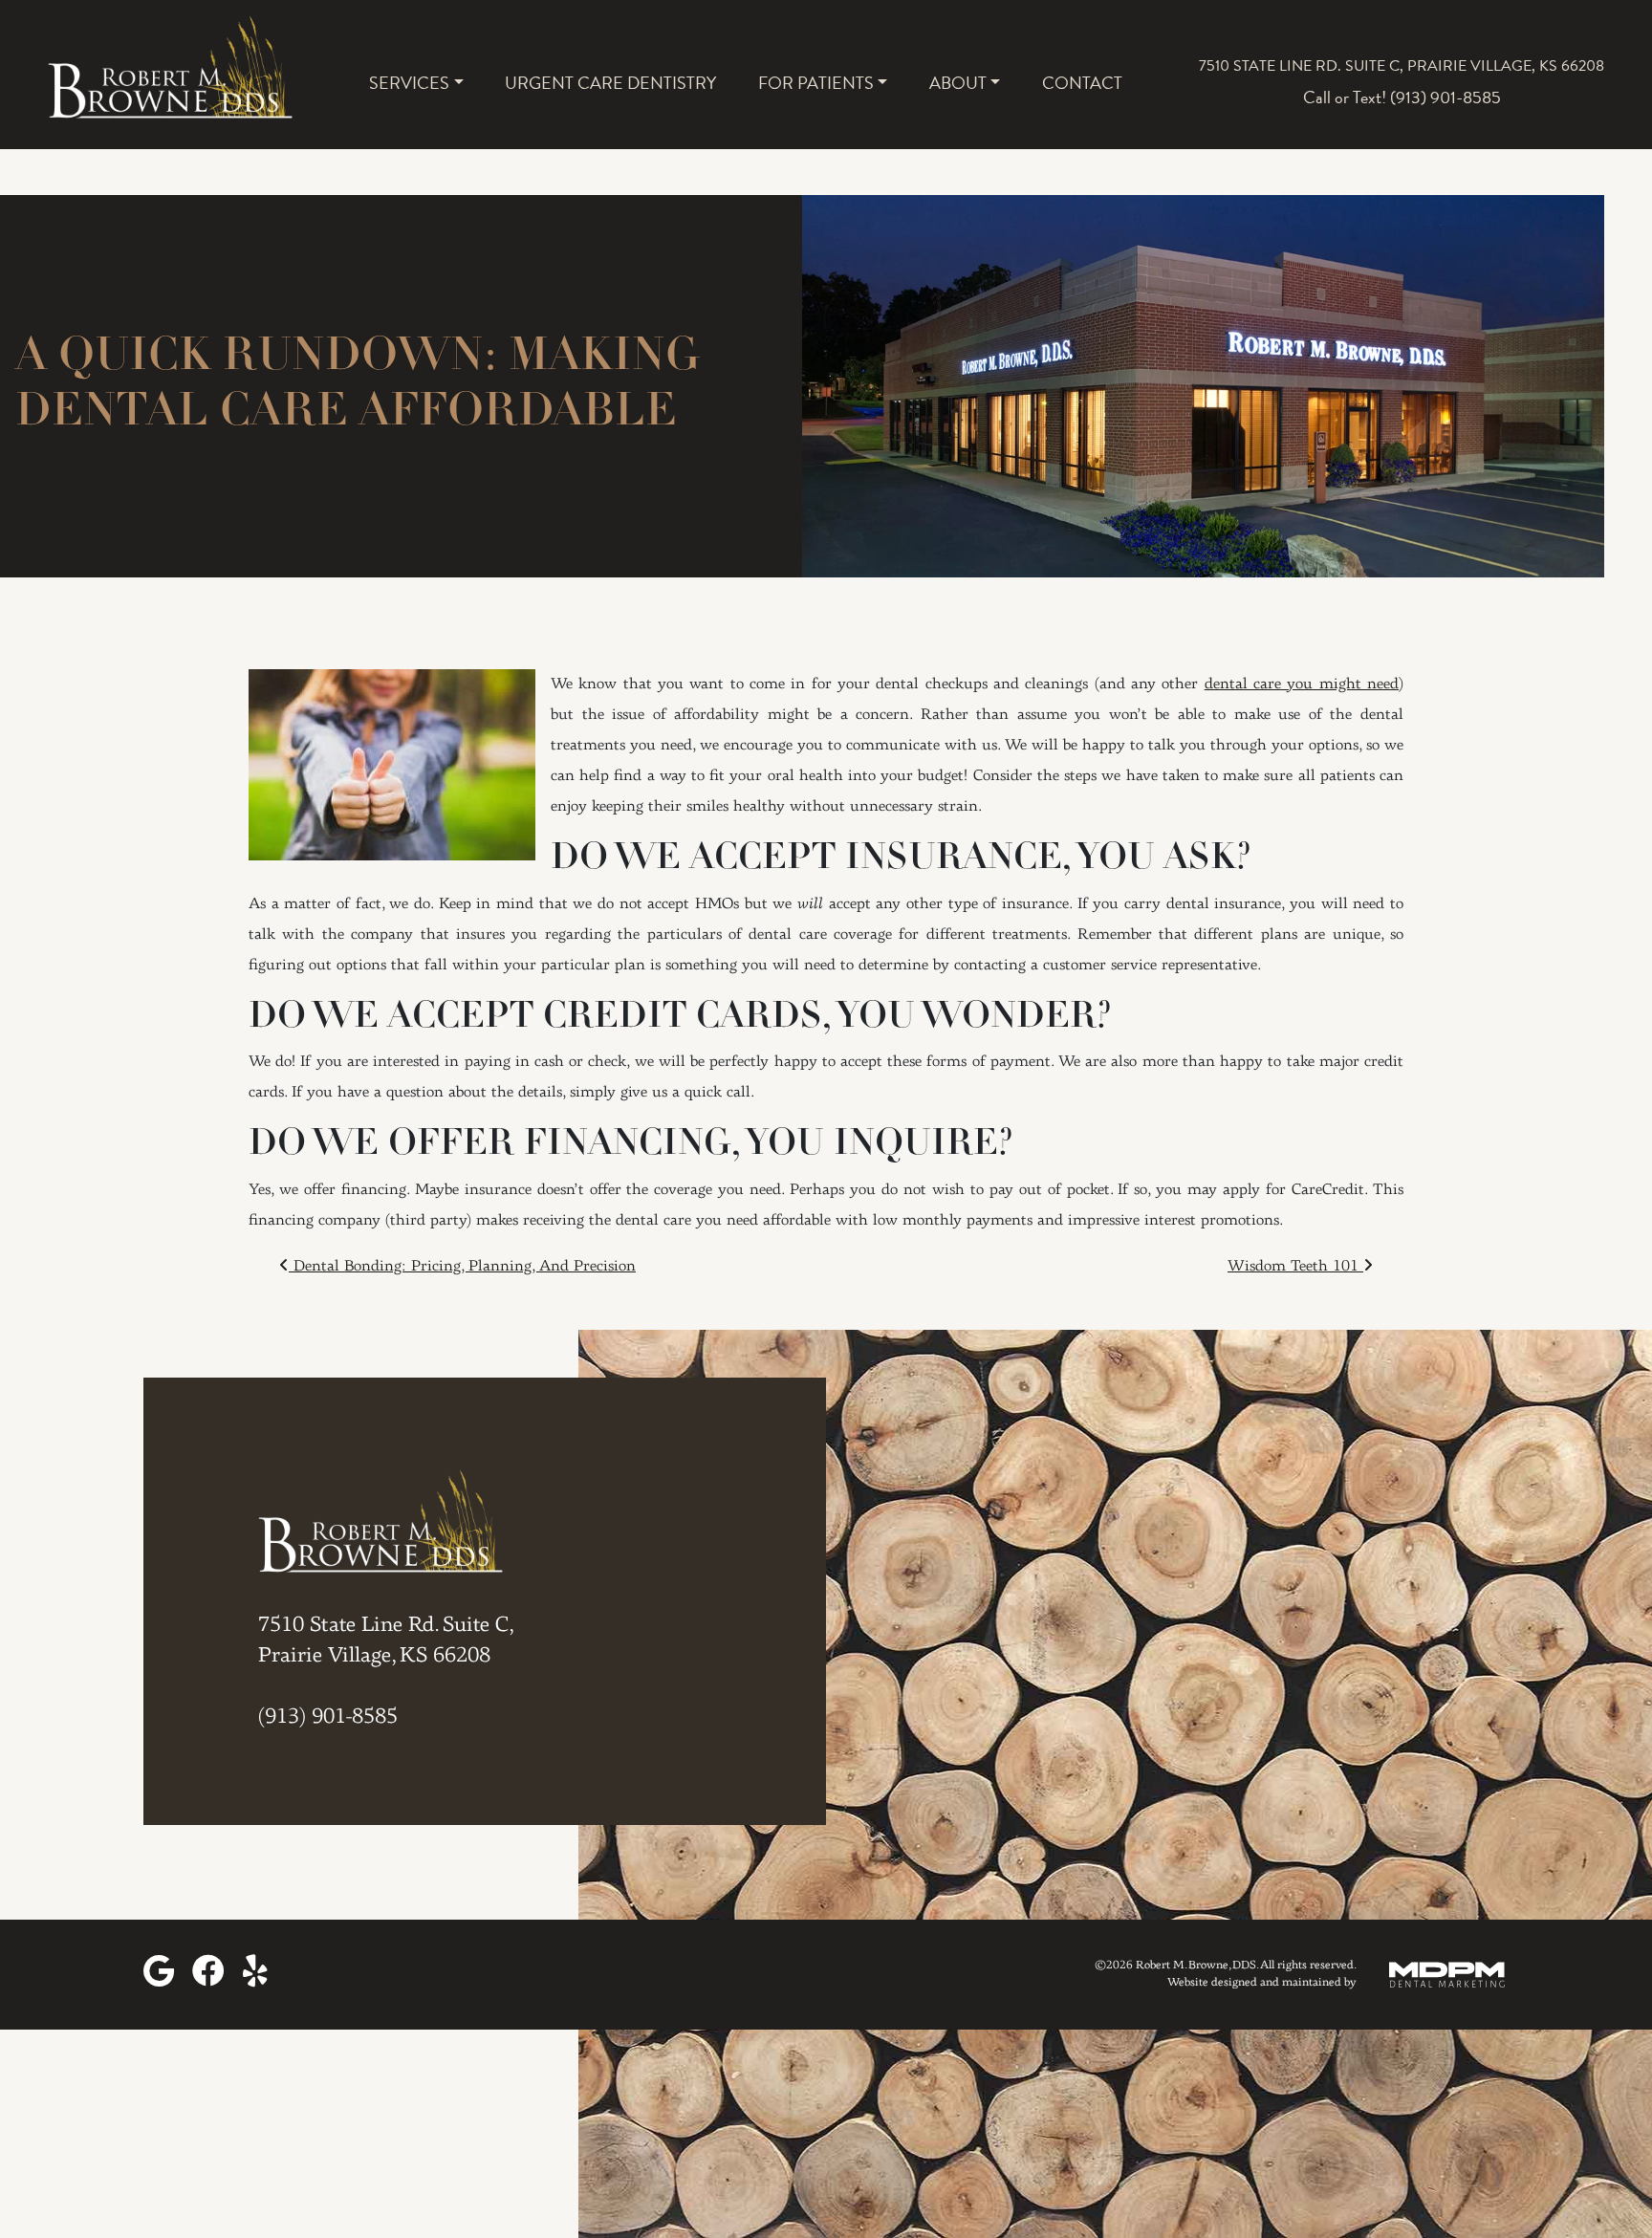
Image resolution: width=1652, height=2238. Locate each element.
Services (409, 83)
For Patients (816, 83)
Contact (1082, 83)
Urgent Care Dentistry (610, 83)
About (958, 83)
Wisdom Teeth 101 (1295, 1267)
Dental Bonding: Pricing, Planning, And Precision (462, 1267)
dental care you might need (1302, 684)
